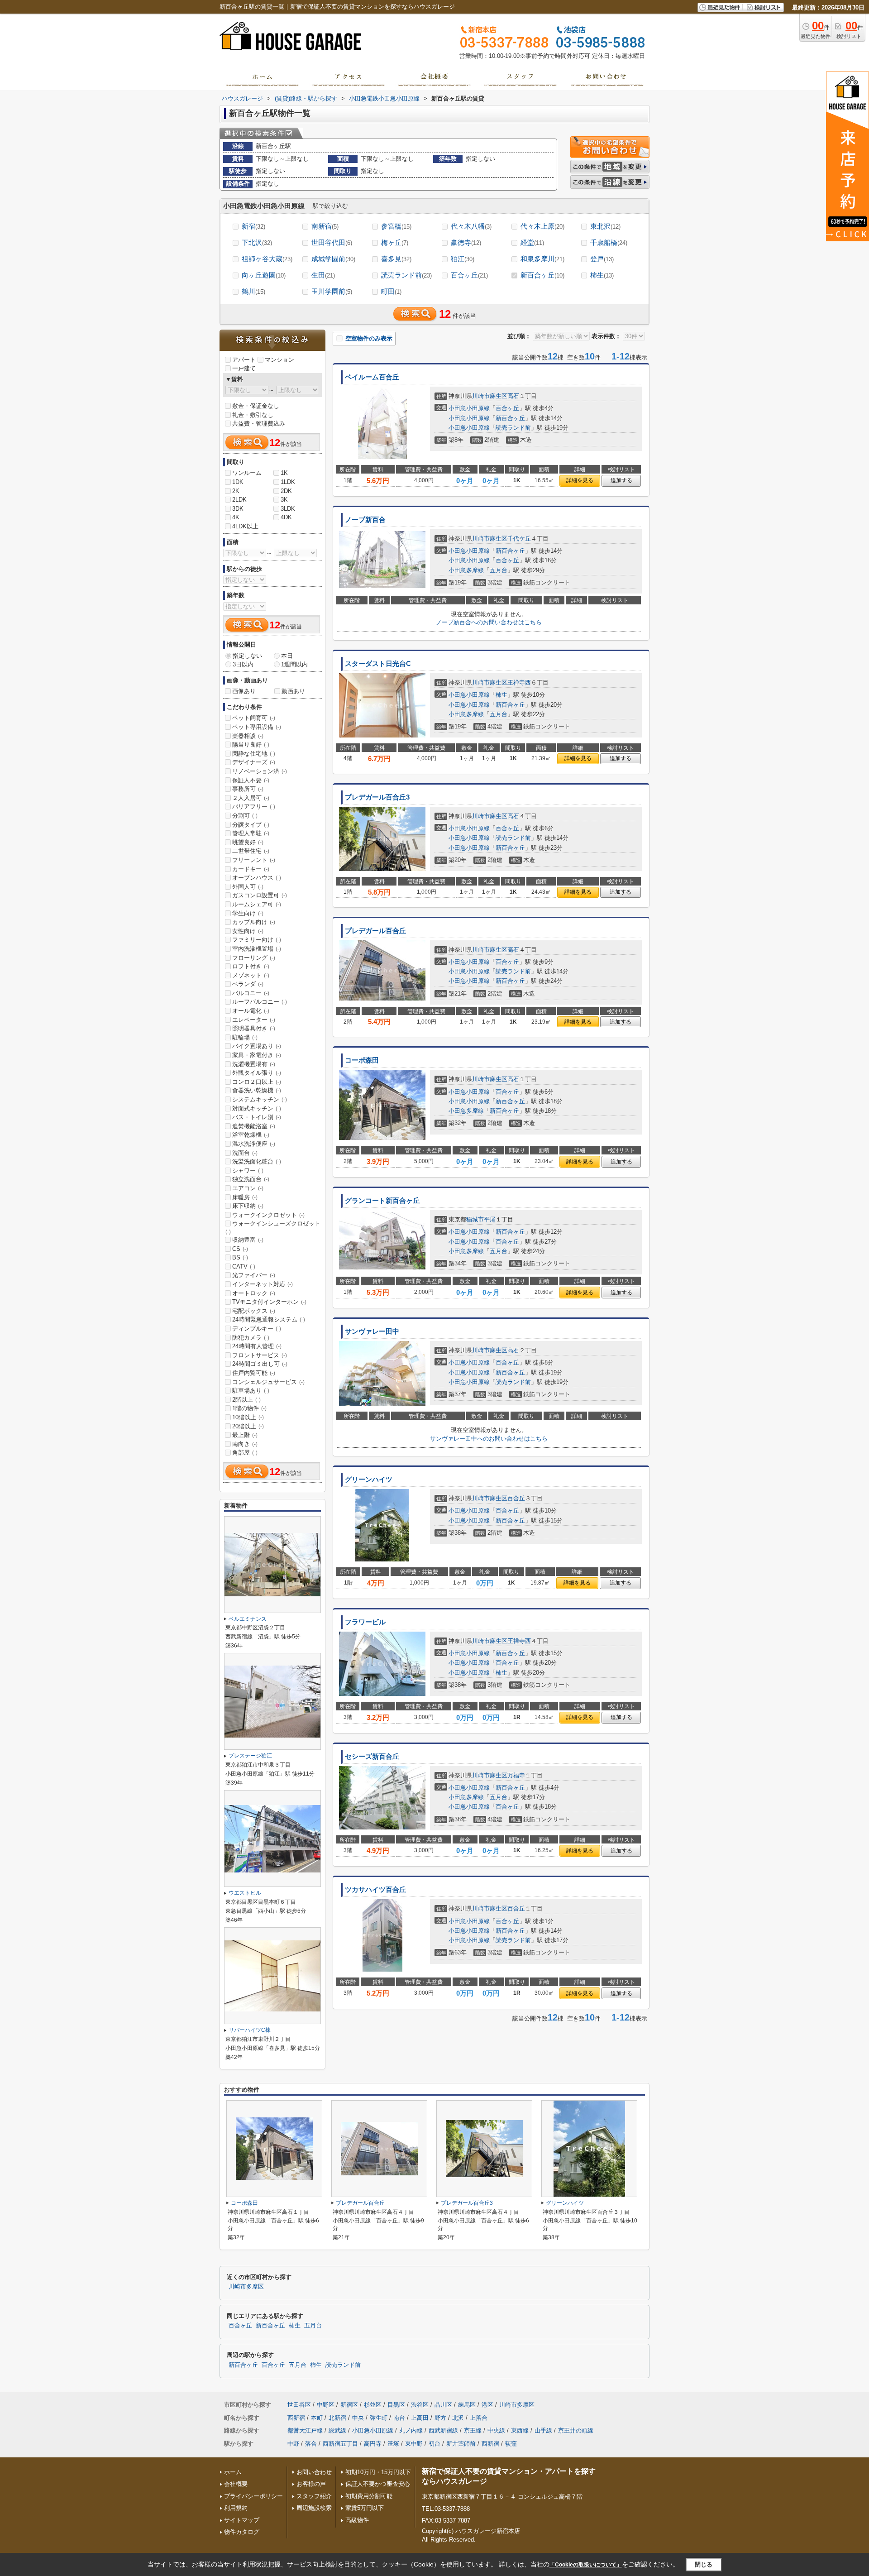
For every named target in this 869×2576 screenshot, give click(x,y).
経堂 (532, 242)
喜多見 (396, 259)
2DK (286, 491)
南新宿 (325, 226)
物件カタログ (242, 2532)
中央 (358, 2418)
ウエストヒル (245, 1893)
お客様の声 (311, 2484)
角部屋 (245, 1453)
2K (236, 491)
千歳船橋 (609, 242)
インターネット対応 (263, 1284)
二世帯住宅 (251, 851)
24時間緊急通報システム (269, 1319)
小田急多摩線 (466, 570)
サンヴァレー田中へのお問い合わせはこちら (489, 1439)
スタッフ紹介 (314, 2496)
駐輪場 (245, 1037)
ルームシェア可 (257, 904)
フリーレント (254, 860)
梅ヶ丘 (395, 242)
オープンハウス (257, 878)
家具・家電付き (257, 1055)
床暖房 (245, 1197)
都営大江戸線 (305, 2430)
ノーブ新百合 (365, 520)
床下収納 (248, 1206)
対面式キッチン (257, 1108)
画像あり (244, 691)
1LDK (288, 482)
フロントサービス (260, 1355)
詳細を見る (580, 480)
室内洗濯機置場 (257, 949)
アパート (244, 360)
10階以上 (248, 1417)
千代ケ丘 (519, 539)
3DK (238, 509)
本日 (287, 656)
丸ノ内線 (411, 2430)
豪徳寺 (466, 242)
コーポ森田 (362, 1060)
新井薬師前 (461, 2444)
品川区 (443, 2405)
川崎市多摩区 (246, 2287)
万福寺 (516, 1775)
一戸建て (244, 368)
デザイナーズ (254, 762)
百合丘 (516, 1498)
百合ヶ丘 (469, 275)
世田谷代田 (332, 242)
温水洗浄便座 (254, 1144)
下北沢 (257, 242)
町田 (391, 291)
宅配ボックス (254, 1311)
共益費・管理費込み (259, 424)
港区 (487, 2405)
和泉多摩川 (542, 259)
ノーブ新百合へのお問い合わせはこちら (489, 622)
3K (284, 500)
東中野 (414, 2444)
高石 (513, 396)
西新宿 (296, 2418)
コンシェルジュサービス (268, 1382)
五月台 (499, 570)
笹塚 (393, 2444)
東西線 (520, 2430)
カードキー (251, 869)
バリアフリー (254, 807)
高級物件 (357, 2520)
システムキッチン (260, 1099)
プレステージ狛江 (250, 1756)
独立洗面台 (251, 1179)
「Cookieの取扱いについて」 (586, 2565)
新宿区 (349, 2405)
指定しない (247, 656)
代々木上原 (542, 226)
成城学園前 (333, 259)
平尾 (490, 1219)
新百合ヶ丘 (542, 275)
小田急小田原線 (469, 408)
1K (284, 473)
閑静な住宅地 (254, 754)
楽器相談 (248, 736)
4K (236, 517)
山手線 (543, 2430)
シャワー (248, 1171)
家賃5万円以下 (365, 2508)
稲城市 (475, 1219)
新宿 (253, 226)
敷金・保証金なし (256, 406)
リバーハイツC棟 (250, 2030)
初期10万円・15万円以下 (378, 2472)
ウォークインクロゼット (268, 1215)
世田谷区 (299, 2405)
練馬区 (467, 2405)
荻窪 (511, 2444)
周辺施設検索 (314, 2508)
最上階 (245, 1435)
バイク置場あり (257, 1046)
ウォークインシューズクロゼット (273, 1227)
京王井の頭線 (576, 2430)
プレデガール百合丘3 (377, 797)
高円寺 (373, 2444)
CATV (244, 1266)
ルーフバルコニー (260, 1002)
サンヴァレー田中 (372, 1331)
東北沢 (605, 226)
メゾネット (251, 975)
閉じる (704, 2564)
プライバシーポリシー (253, 2496)
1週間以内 (294, 664)
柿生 (602, 275)
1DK (238, 482)
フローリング (254, 958)
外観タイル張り (257, 1073)
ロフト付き (251, 966)
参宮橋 (396, 226)
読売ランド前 (406, 275)
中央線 (496, 2430)
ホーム (233, 2472)
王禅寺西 (519, 682)
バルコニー (251, 993)
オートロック (254, 1293)
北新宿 (337, 2418)
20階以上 (248, 1426)
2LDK (239, 500)
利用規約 (236, 2508)
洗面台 (245, 1153)
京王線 (473, 2430)
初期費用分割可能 (369, 2496)
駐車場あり (251, 1391)
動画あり (293, 691)
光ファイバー (254, 1275)
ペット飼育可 (254, 718)
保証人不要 (251, 780)
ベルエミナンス (248, 1619)
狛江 (463, 259)
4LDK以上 (245, 526)
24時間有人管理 (257, 1346)
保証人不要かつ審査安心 (378, 2484)
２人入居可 (251, 798)
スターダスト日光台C (378, 664)
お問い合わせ (314, 2472)
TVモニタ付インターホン (269, 1302)
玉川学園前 (332, 291)
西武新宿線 (443, 2430)
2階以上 (246, 1400)
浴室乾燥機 (251, 1135)
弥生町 (379, 2418)
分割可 (245, 816)
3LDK (288, 509)
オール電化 (251, 1011)
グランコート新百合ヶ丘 (382, 1201)
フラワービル (365, 1622)
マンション (279, 360)
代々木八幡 (471, 226)
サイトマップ (242, 2520)
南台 (399, 2418)
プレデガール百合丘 (375, 931)
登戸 (602, 259)
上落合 (479, 2418)
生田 (323, 275)
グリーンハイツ (369, 1480)
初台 (434, 2444)
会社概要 (236, 2484)
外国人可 (248, 887)
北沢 (458, 2418)
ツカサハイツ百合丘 (375, 1890)
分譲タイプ (251, 825)
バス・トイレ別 (257, 1117)
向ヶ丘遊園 (264, 275)
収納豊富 (248, 1240)
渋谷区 (420, 2405)
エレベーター (254, 1020)
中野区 (326, 2405)
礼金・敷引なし (253, 415)
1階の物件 (249, 1408)
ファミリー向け (257, 940)
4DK (286, 517)
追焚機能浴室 (254, 1126)
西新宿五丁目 (340, 2444)
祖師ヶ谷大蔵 (267, 259)
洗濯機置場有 (254, 1064)
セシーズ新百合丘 (372, 1757)
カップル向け (254, 922)
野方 (440, 2418)
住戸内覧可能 (254, 1373)
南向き (245, 1444)
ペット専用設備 (257, 727)
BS (240, 1257)
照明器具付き (254, 1028)
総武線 (337, 2430)
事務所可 (248, 789)
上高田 (420, 2418)
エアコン (248, 1188)
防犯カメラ (251, 1338)
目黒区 (396, 2405)
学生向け (248, 913)
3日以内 (243, 664)
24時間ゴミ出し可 (260, 1364)
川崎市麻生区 (490, 396)
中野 (293, 2444)
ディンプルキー (257, 1329)
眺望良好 (248, 842)
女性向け (248, 931)
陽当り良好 (251, 745)
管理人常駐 (251, 833)
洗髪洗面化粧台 (257, 1161)
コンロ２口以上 (257, 1082)
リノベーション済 (260, 771)
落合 (311, 2444)
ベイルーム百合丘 (372, 377)
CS (240, 1249)
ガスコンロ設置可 (260, 895)
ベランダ (248, 984)
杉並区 (373, 2405)
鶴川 (253, 291)
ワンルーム (247, 473)
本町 (317, 2418)
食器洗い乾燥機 (257, 1090)
